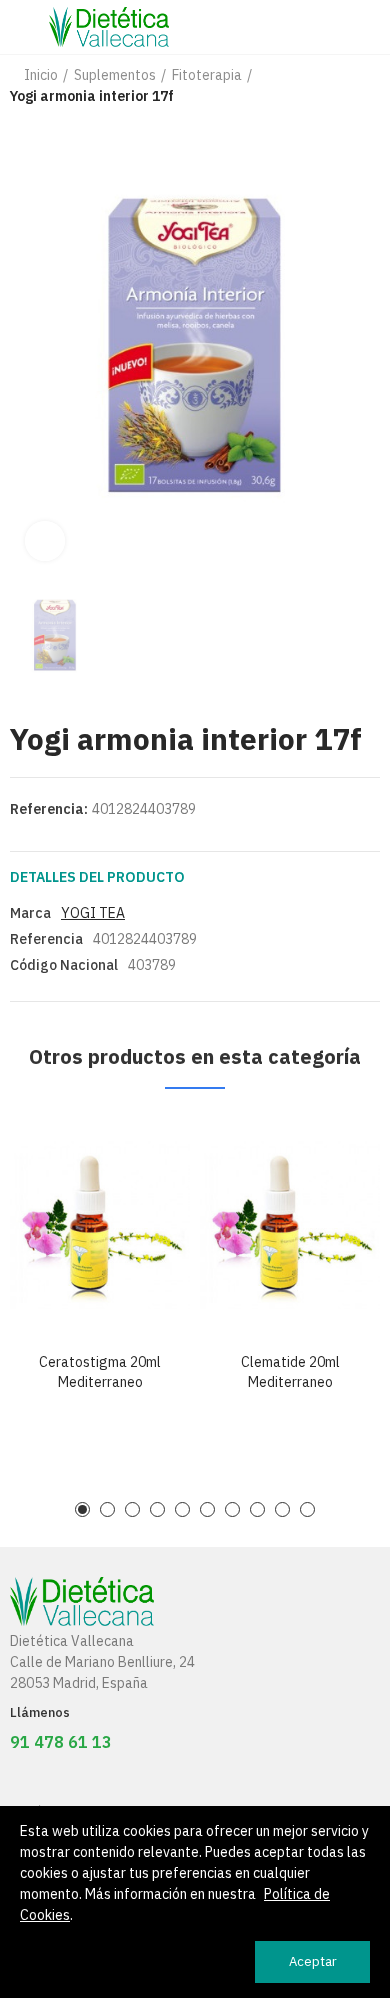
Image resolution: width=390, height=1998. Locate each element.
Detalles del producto (97, 877)
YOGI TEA (93, 913)
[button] (82, 1509)
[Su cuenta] (370, 27)
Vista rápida (140, 1149)
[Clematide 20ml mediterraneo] (290, 1225)
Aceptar (313, 1961)
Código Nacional (64, 965)
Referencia (46, 939)
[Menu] (19, 27)
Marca (30, 913)
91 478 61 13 (61, 1742)
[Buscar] (335, 27)
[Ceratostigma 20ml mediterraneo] (100, 1225)
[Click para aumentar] (45, 541)
